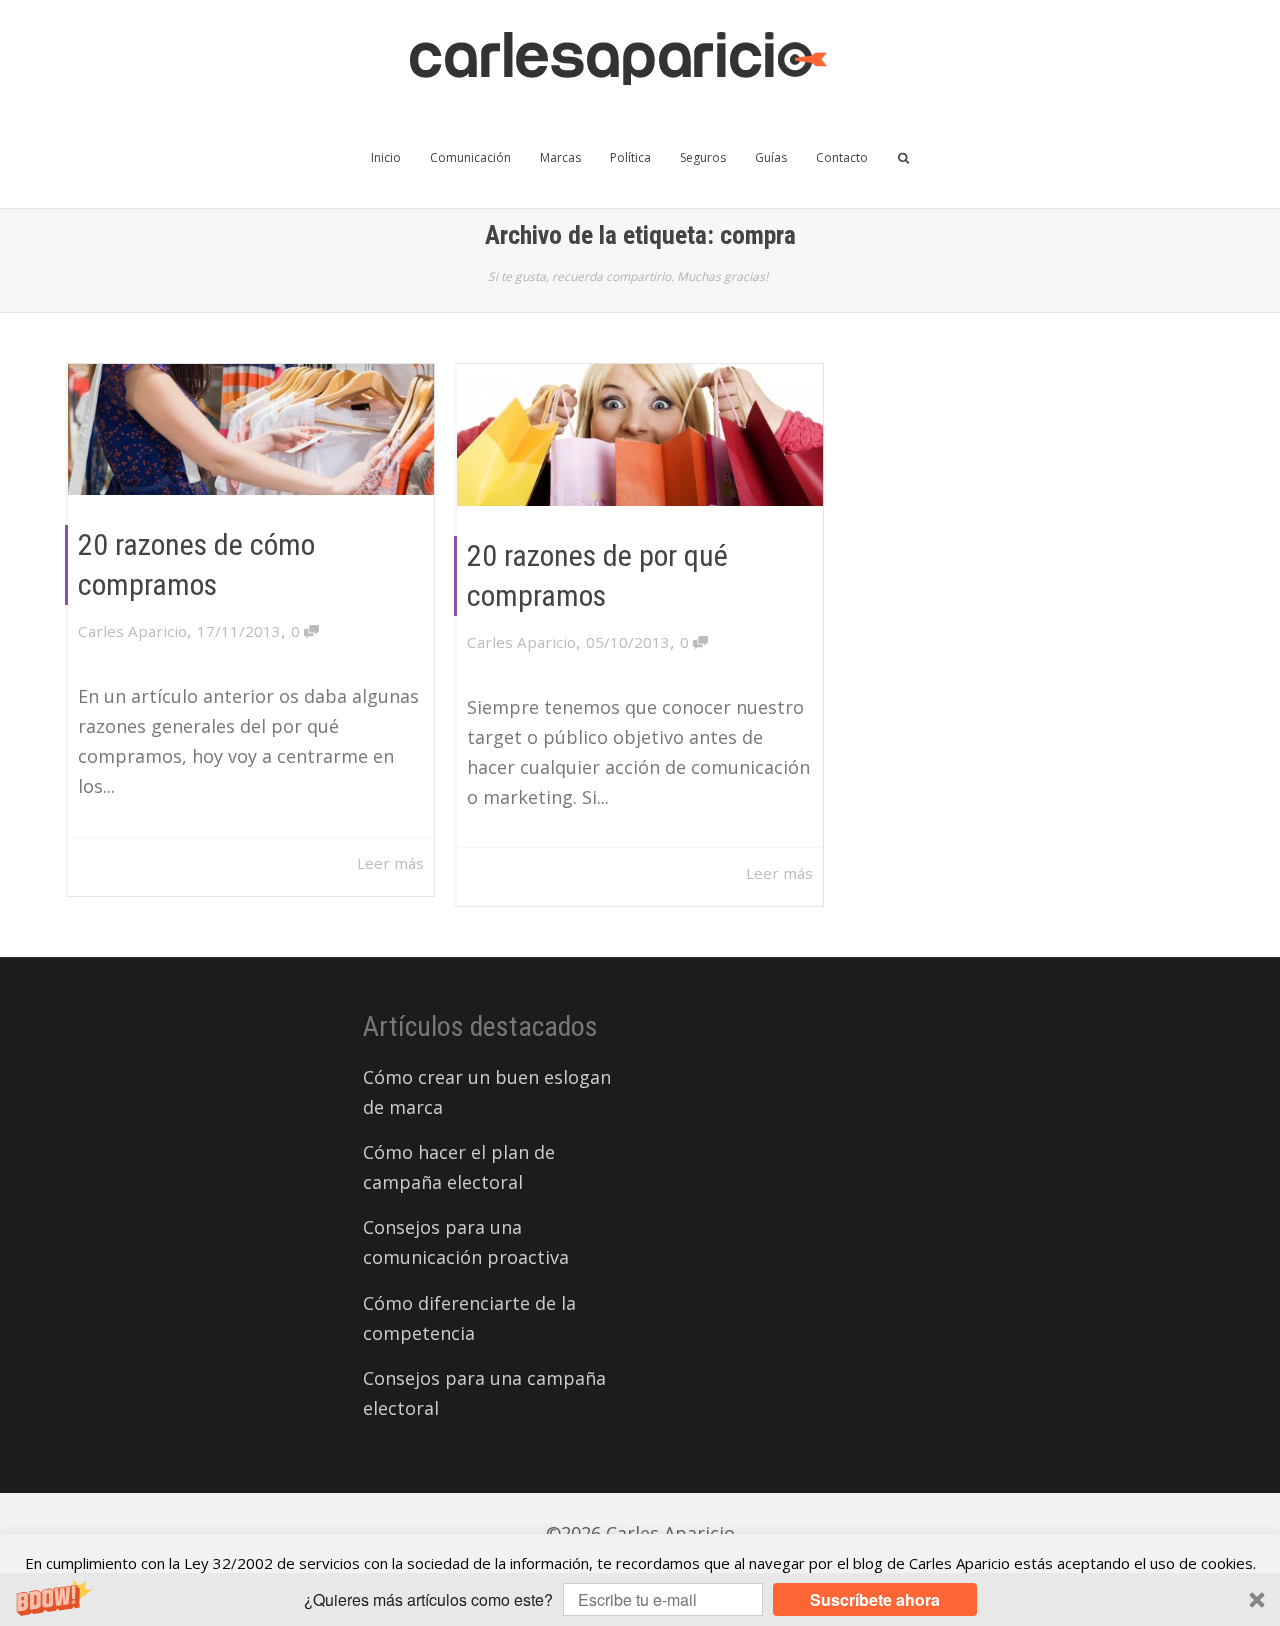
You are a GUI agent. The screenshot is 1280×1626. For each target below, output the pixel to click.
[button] (640, 1599)
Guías (771, 157)
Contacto (842, 157)
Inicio (386, 157)
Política (630, 157)
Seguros (703, 157)
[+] (251, 429)
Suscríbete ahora (875, 1599)
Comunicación (470, 157)
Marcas (560, 157)
